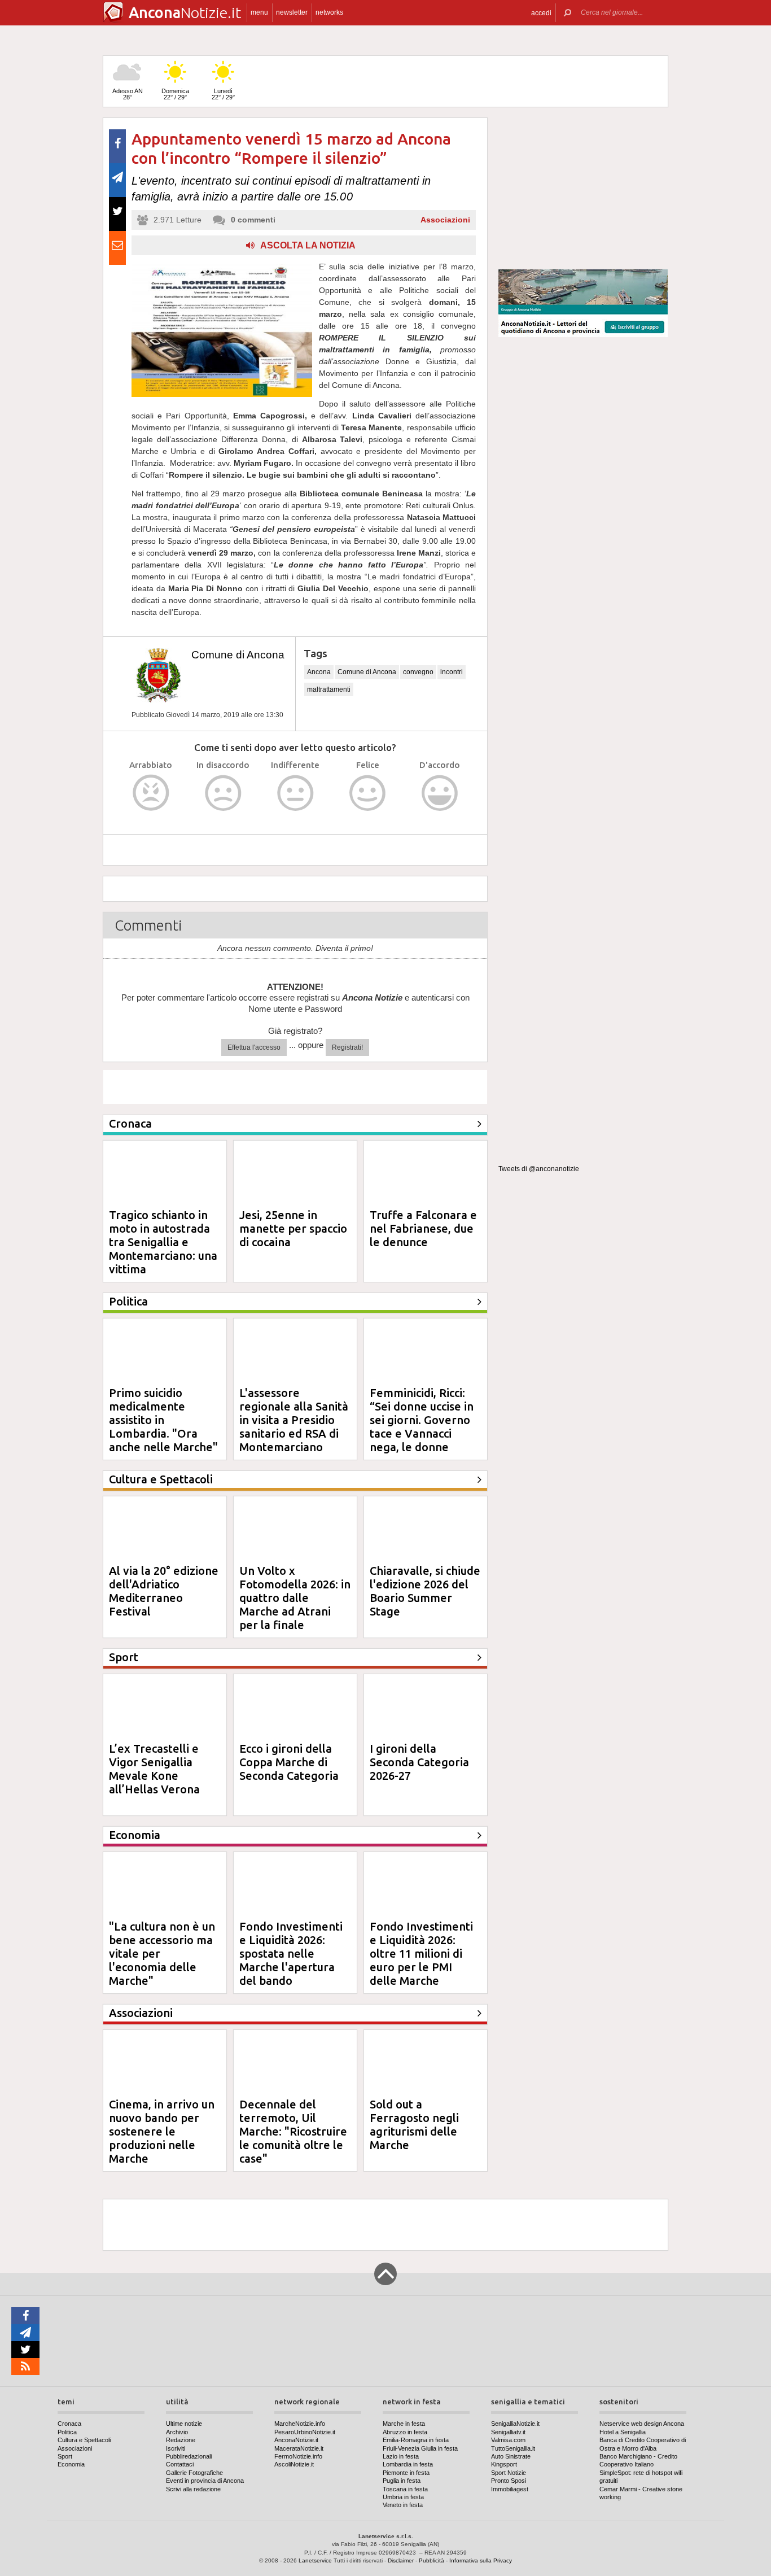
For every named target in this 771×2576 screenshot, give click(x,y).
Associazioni (445, 220)
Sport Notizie (509, 2473)
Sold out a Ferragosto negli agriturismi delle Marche (414, 2125)
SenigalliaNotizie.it (515, 2424)
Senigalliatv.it (508, 2432)
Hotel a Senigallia (623, 2432)
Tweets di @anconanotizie (539, 1169)
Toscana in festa (405, 2489)
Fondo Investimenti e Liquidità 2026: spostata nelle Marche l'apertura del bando (291, 1953)
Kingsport (504, 2464)
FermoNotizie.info (298, 2456)
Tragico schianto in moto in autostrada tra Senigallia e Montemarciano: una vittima (163, 1242)
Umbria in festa (403, 2497)
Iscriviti (176, 2448)
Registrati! (347, 1047)
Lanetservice (315, 2560)
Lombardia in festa (408, 2464)
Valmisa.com (508, 2440)
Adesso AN (128, 94)
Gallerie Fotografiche (194, 2473)
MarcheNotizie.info (300, 2424)
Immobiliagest (510, 2489)
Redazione (181, 2440)
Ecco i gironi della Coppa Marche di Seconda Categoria (289, 1762)
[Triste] (223, 793)
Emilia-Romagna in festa (416, 2440)
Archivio (177, 2432)
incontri (452, 672)
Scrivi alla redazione (193, 2489)
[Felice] (368, 793)
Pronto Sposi (509, 2481)
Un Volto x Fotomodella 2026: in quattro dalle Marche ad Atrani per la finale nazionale (295, 1604)
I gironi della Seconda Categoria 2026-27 (419, 1762)
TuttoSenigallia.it (513, 2448)
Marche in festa (404, 2424)
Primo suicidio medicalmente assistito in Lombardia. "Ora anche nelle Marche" (163, 1420)
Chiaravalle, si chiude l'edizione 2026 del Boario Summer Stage (425, 1591)
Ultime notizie (184, 2424)
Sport (65, 2456)
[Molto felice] (440, 793)
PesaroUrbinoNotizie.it (305, 2432)
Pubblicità (432, 2560)
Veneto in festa (403, 2505)
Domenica (175, 94)
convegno (418, 672)
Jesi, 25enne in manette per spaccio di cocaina (293, 1228)
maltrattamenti (329, 689)
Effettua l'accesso (254, 1047)
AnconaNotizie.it (296, 2440)
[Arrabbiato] (151, 793)
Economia (71, 2464)
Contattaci (180, 2464)
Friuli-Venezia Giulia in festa (420, 2448)
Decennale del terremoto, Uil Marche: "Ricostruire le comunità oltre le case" (293, 2131)
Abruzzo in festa (405, 2432)
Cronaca (69, 2424)
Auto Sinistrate (511, 2456)
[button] (541, 13)
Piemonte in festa (406, 2473)
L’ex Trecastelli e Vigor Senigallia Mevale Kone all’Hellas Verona (154, 1769)
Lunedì (223, 94)
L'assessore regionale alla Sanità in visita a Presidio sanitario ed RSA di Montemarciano (294, 1420)
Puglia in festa (402, 2481)
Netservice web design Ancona (642, 2424)
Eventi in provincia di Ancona (205, 2481)
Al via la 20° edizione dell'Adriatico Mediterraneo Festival (164, 1591)
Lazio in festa (401, 2456)
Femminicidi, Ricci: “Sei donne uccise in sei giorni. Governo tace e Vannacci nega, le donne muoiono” (422, 1427)
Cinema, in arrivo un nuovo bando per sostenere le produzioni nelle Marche (162, 2131)
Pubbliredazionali (189, 2456)
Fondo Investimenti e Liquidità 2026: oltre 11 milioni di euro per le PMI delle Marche (421, 1953)
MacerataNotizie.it (299, 2448)
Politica (67, 2432)
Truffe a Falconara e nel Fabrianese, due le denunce (423, 1228)
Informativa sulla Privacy (481, 2560)
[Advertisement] (583, 189)
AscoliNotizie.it (294, 2464)
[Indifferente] (295, 793)
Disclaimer (401, 2560)
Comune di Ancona (238, 655)
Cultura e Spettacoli (84, 2440)
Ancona (319, 672)
